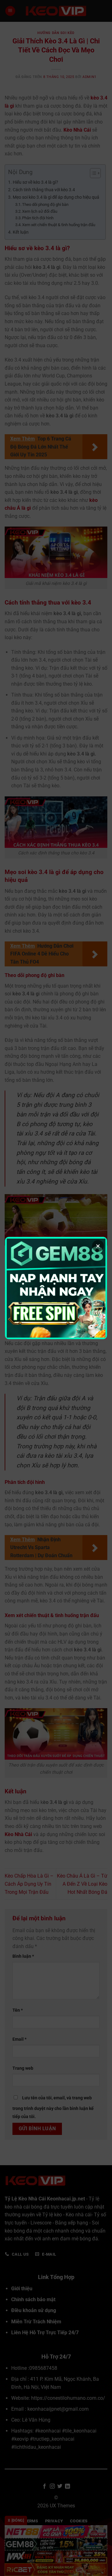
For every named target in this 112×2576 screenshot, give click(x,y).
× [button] (98, 1246)
